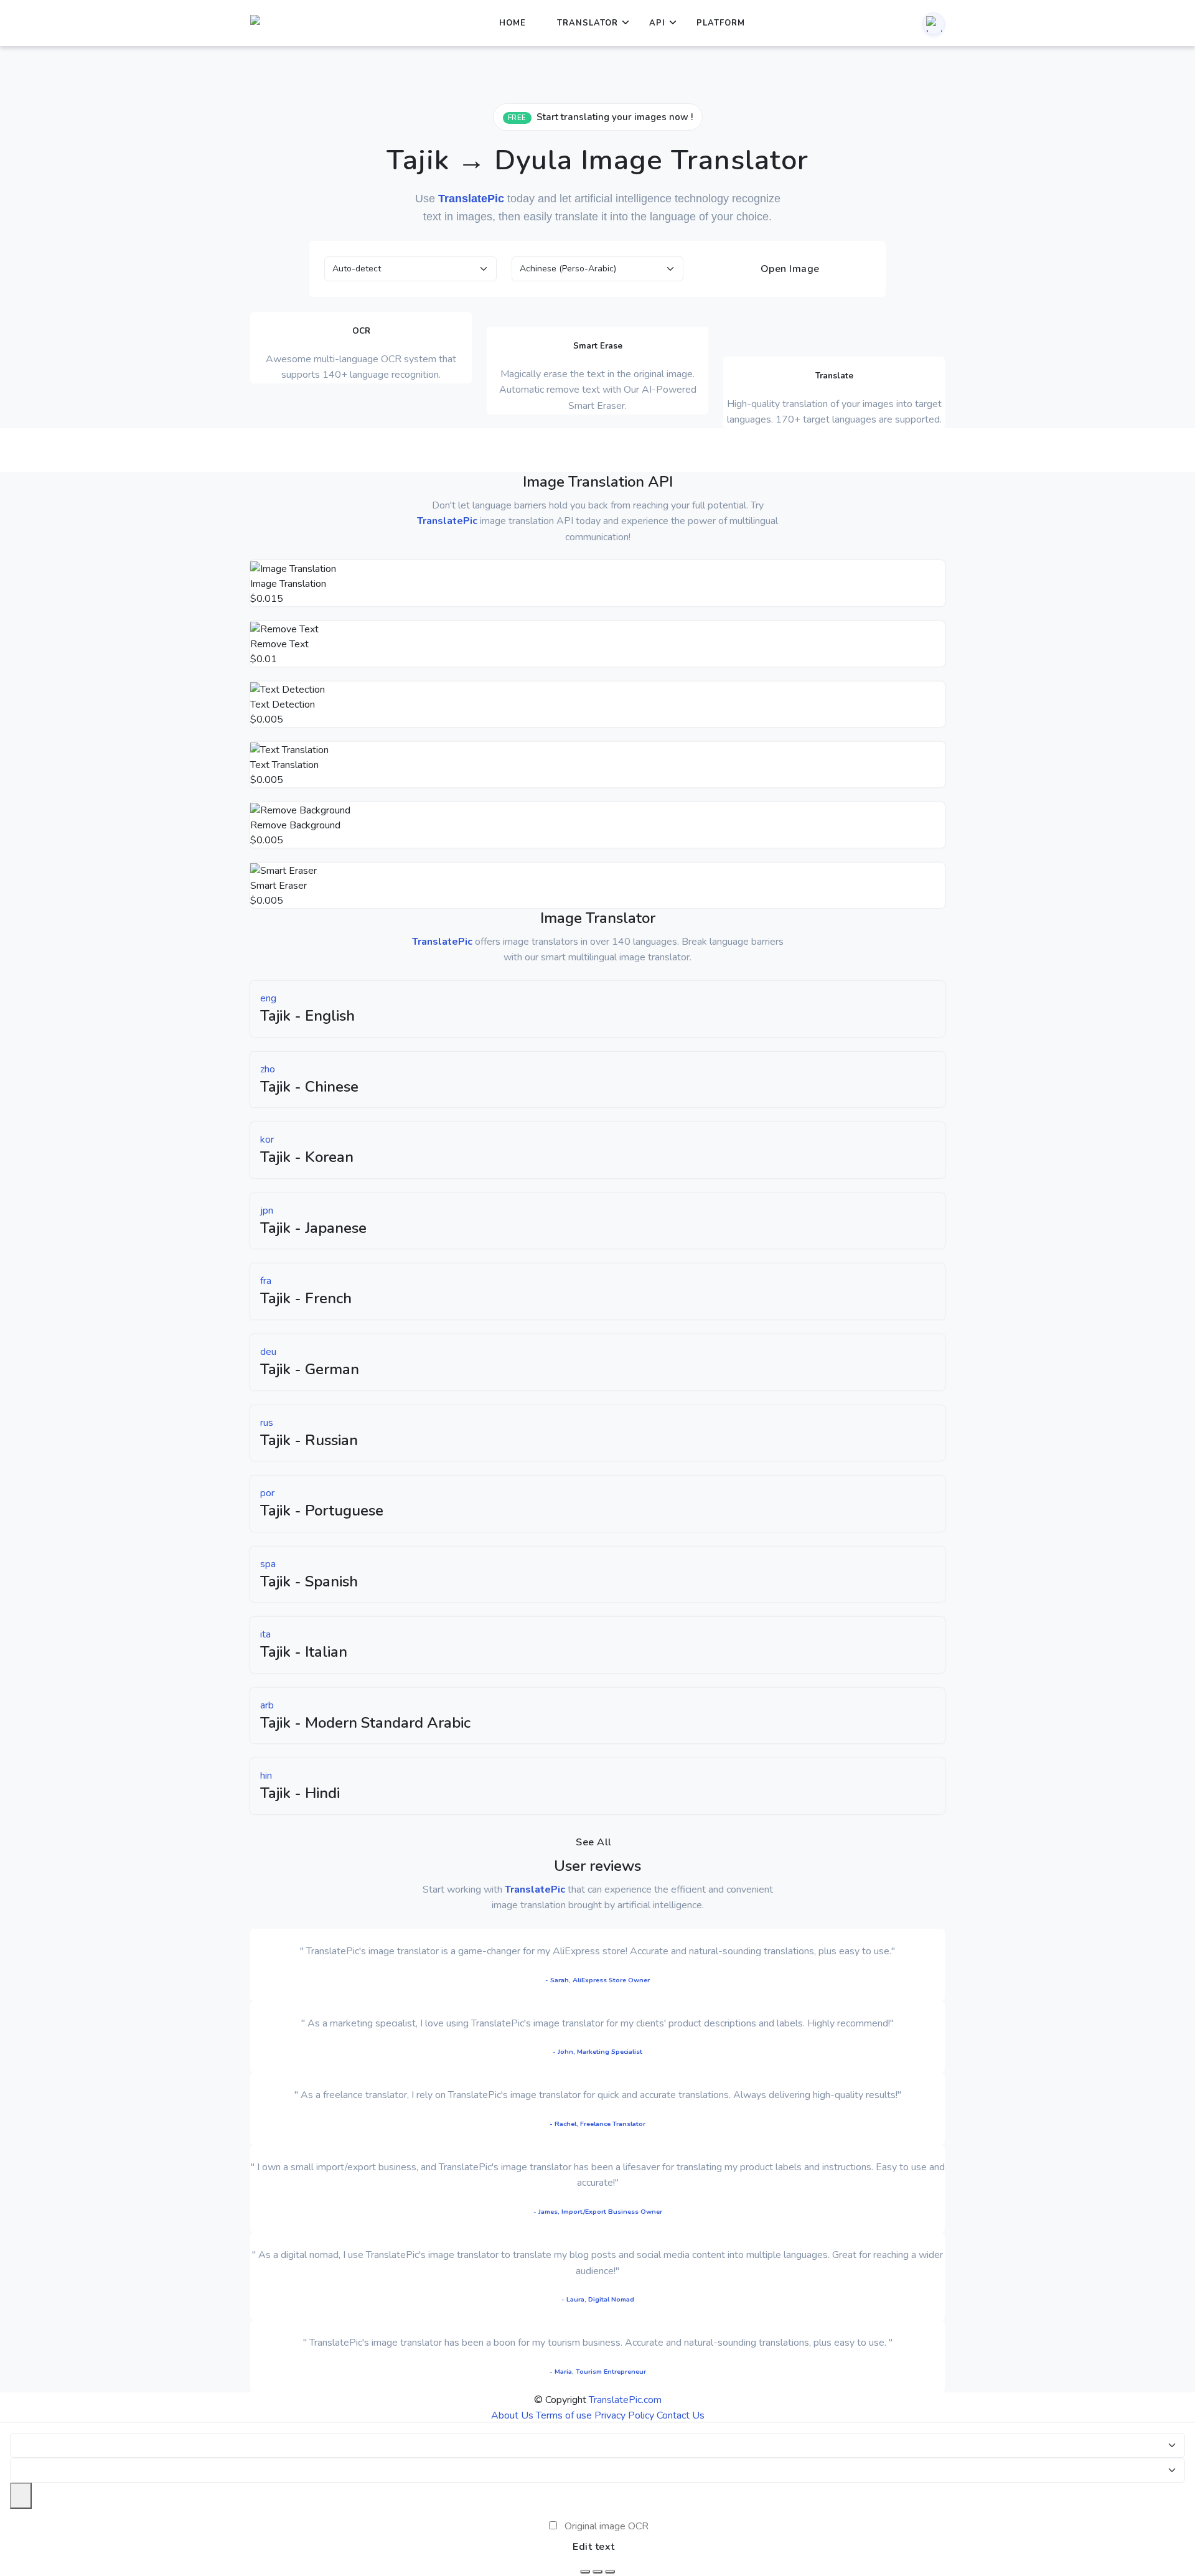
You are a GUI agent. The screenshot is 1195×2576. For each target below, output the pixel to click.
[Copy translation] (610, 2572)
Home (513, 23)
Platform (721, 23)
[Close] (21, 2496)
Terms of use (564, 2415)
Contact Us (681, 2415)
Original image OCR (607, 2526)
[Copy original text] (597, 2572)
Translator (588, 23)
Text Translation (284, 765)
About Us (512, 2415)
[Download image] (585, 2572)
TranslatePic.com (625, 2400)
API (657, 23)
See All (594, 1842)
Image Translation (288, 584)
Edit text (594, 2547)
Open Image (789, 269)
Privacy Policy (624, 2415)
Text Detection (283, 705)
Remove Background (295, 825)
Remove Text (279, 644)
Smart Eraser (279, 886)
